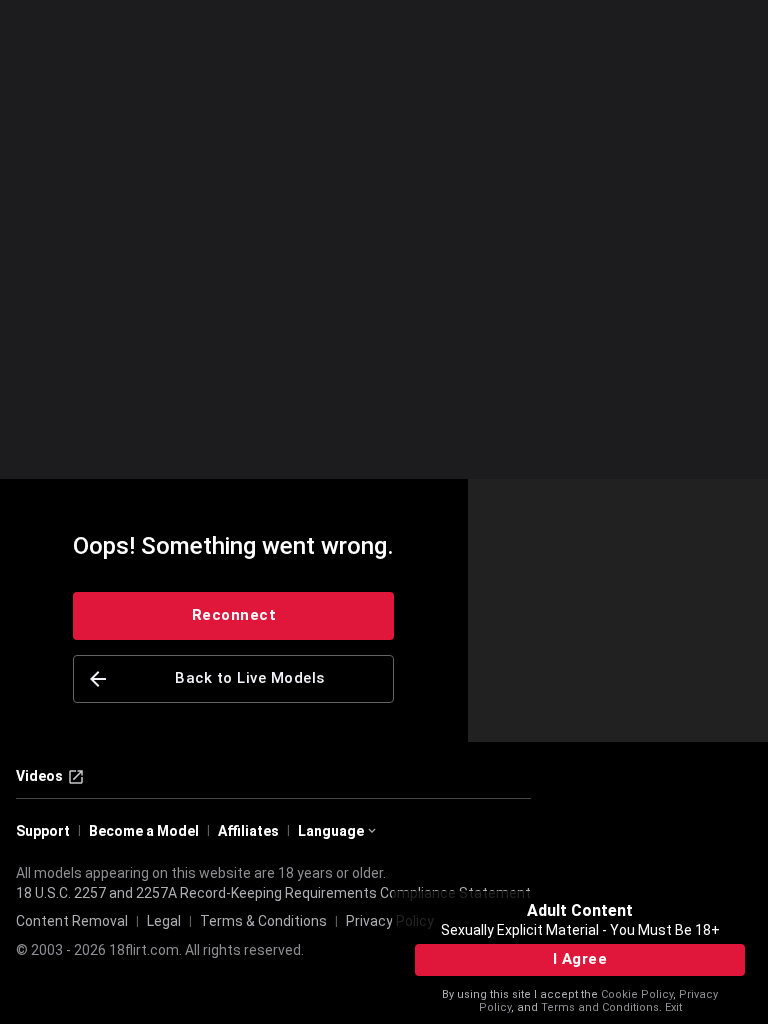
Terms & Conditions (263, 921)
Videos (39, 776)
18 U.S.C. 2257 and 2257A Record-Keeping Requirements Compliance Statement (273, 893)
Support (43, 831)
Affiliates (248, 831)
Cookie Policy (637, 994)
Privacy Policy (390, 921)
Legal (164, 921)
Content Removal (72, 921)
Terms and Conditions (600, 1007)
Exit (673, 1007)
